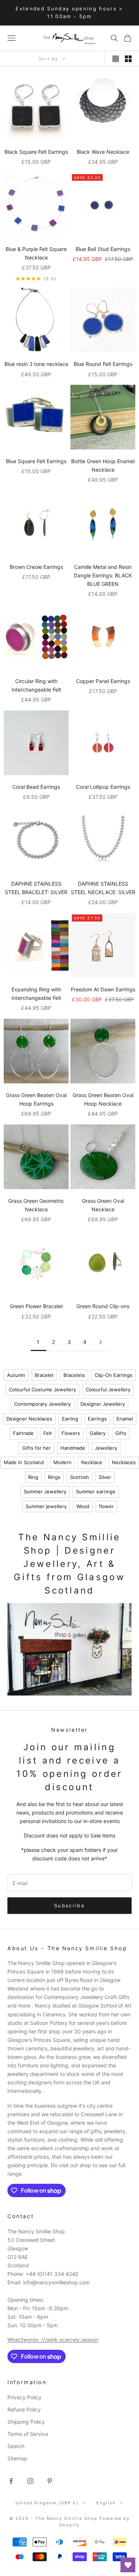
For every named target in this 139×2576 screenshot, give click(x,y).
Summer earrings (96, 1491)
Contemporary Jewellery (42, 1404)
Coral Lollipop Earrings (103, 787)
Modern (62, 1462)
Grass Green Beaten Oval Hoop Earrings (36, 1099)
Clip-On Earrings (113, 1375)
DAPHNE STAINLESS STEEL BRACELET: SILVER (36, 888)
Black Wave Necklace (103, 152)
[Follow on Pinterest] (50, 2481)
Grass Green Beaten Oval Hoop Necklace (103, 1099)
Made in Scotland (24, 1462)
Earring (70, 1419)
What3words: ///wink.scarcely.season (53, 2340)
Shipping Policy (26, 2422)
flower (106, 1506)
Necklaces (124, 1462)
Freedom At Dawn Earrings (103, 989)
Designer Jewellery (103, 1404)
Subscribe (69, 1905)
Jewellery (106, 1448)
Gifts (121, 1433)
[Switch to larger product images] (116, 59)
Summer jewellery (46, 1506)
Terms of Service (28, 2434)
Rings (54, 1477)
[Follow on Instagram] (30, 2481)
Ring (33, 1477)
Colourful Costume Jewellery (42, 1389)
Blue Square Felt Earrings (36, 461)
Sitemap (17, 2458)
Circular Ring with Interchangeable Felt (36, 685)
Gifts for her (37, 1448)
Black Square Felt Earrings (36, 152)
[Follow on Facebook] (11, 2481)
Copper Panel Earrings (103, 681)
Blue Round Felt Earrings (103, 364)
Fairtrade (23, 1433)
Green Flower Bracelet (36, 1306)
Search (16, 2446)
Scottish (80, 1477)
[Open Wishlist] (128, 2565)
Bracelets (74, 1375)
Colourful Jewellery (108, 1389)
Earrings (97, 1419)
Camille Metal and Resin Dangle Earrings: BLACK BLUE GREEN (103, 575)
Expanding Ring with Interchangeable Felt (36, 994)
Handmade (73, 1448)
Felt (48, 1433)
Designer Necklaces (29, 1419)
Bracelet (44, 1375)
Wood (83, 1506)
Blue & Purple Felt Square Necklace (36, 253)
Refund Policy (24, 2409)
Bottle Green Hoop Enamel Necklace (103, 465)
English (106, 2503)
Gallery (98, 1433)
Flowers (71, 1433)
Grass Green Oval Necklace (103, 1205)
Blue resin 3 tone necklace (36, 364)
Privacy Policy (24, 2397)
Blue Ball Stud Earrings (103, 249)
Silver (105, 1477)
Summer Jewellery (45, 1491)
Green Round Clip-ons (103, 1306)
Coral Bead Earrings (36, 787)
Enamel (125, 1419)
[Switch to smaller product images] (128, 59)
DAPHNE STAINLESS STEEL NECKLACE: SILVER (103, 888)
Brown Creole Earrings (36, 567)
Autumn (16, 1375)
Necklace (92, 1462)
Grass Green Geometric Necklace (36, 1205)
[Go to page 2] (101, 1342)
